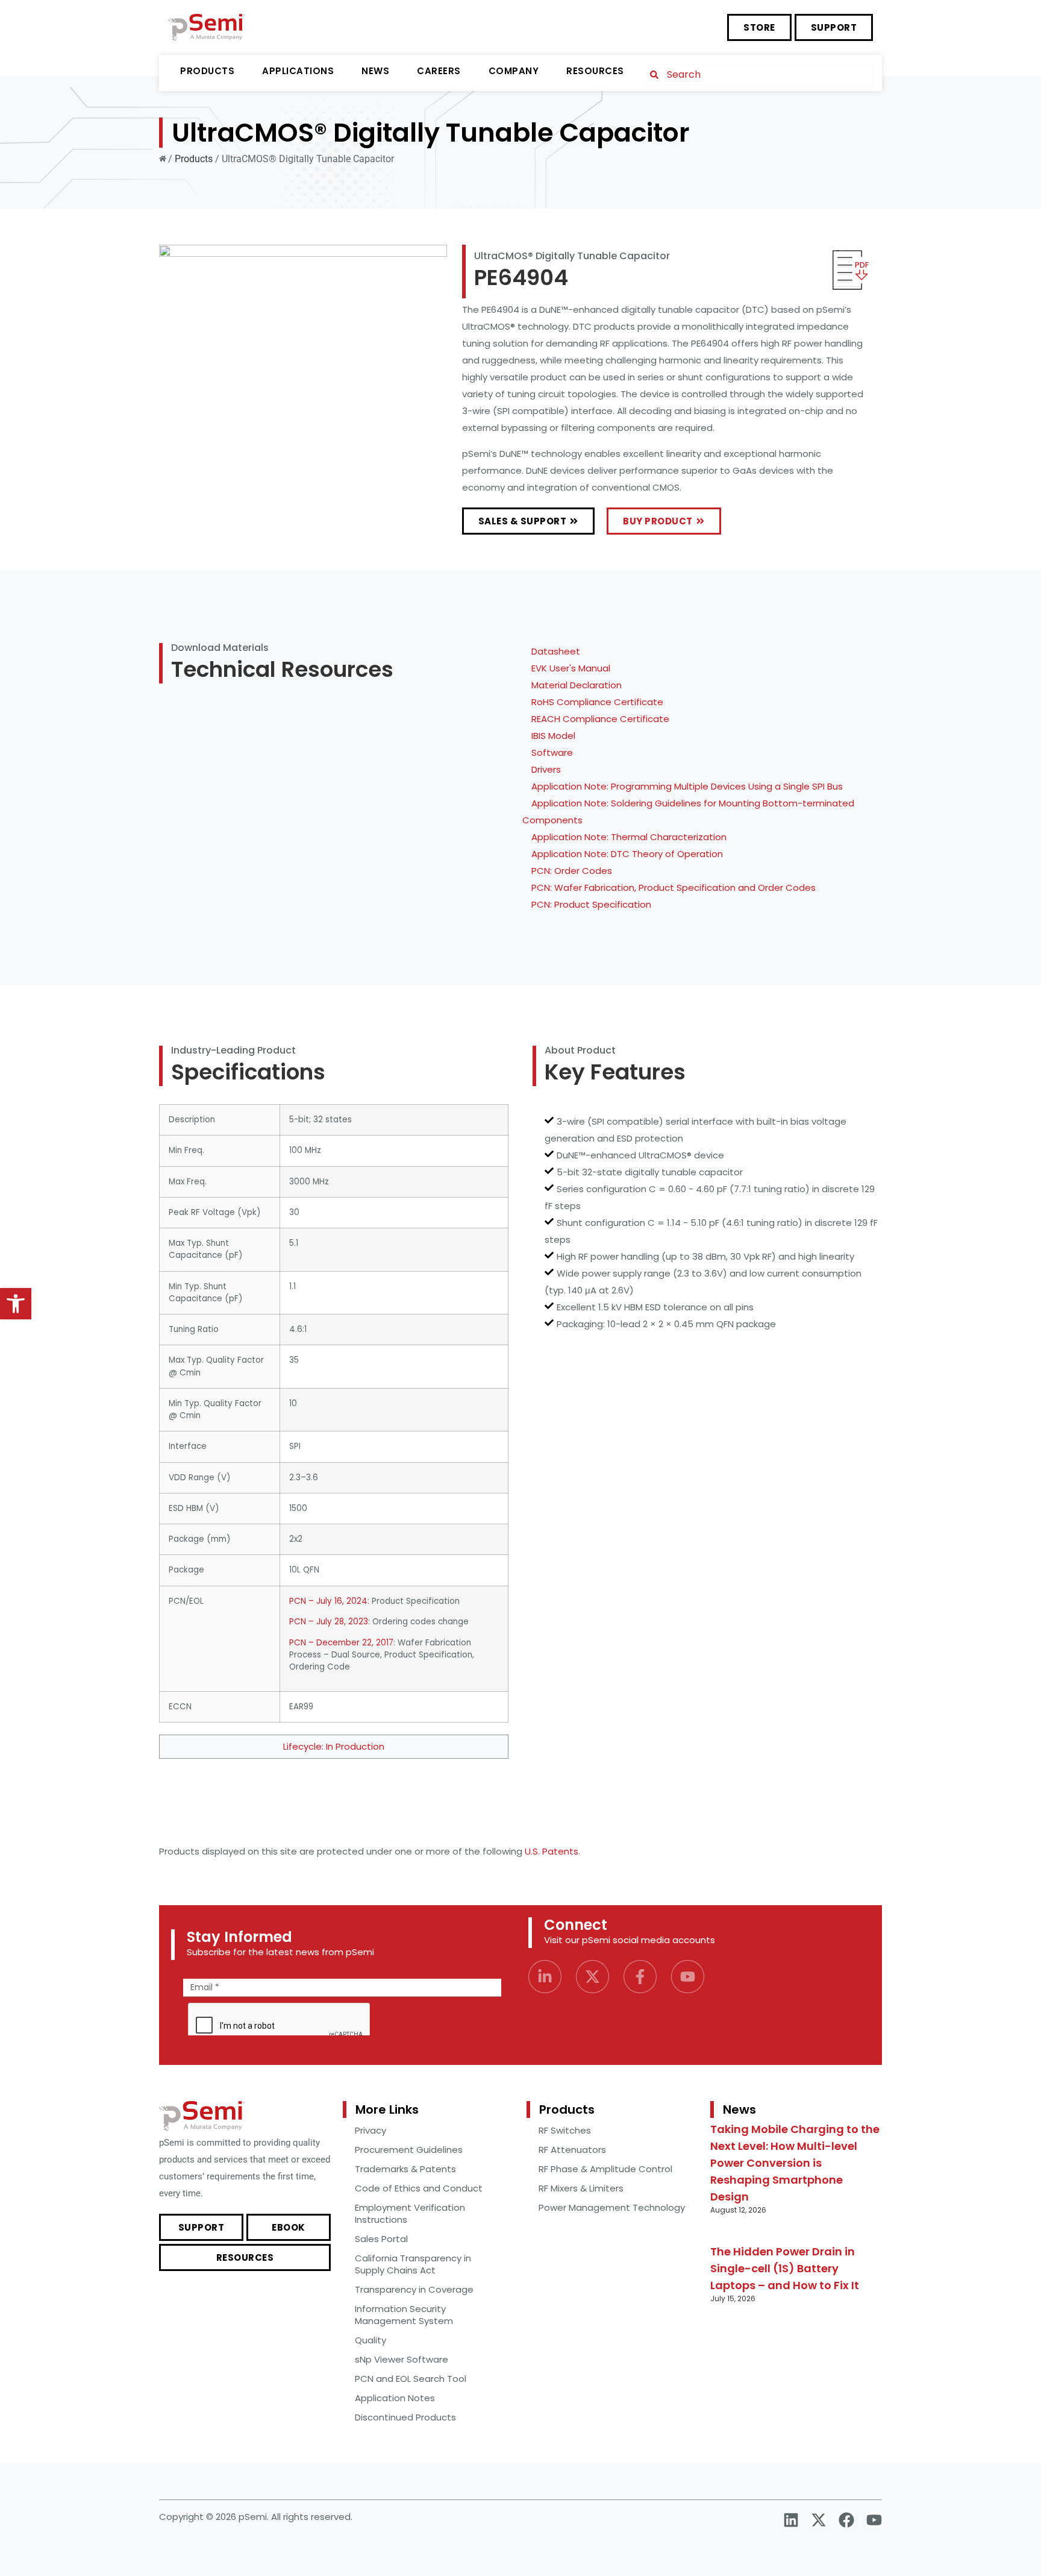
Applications (298, 71)
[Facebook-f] (640, 1977)
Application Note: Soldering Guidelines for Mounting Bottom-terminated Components (688, 812)
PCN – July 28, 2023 (329, 1622)
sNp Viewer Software (402, 2359)
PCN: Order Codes (572, 871)
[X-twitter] (592, 1977)
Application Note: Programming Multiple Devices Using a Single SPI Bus (687, 786)
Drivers (546, 769)
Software (552, 752)
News (375, 71)
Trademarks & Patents (405, 2169)
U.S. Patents (552, 1851)
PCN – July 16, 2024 (328, 1601)
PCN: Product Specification (591, 904)
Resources (595, 71)
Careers (439, 71)
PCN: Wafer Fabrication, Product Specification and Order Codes (674, 887)
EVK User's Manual (571, 668)
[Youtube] (688, 1977)
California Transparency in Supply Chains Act (413, 2264)
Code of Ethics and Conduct (419, 2188)
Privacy (370, 2130)
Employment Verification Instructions (410, 2213)
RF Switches (565, 2130)
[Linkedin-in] (545, 1977)
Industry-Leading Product (233, 1050)
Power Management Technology (612, 2207)
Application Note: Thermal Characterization (629, 837)
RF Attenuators (572, 2150)
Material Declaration (577, 685)
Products (207, 71)
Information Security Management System (404, 2315)
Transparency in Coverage (414, 2289)
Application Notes (395, 2398)
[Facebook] (846, 2520)
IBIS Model (553, 736)
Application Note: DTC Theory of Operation (627, 854)
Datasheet (556, 651)
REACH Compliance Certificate (600, 719)
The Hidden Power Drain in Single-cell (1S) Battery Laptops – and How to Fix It (785, 2268)
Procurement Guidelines (409, 2150)
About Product (580, 1050)
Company (514, 71)
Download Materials (220, 648)
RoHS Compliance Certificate (597, 702)
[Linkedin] (791, 2520)
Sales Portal (381, 2239)
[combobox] (760, 74)
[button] (16, 1304)
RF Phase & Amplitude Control (605, 2169)
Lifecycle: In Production (334, 1746)
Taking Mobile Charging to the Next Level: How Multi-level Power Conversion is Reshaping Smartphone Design (795, 2163)
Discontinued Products (405, 2417)
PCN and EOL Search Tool (411, 2379)
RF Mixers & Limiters (581, 2188)
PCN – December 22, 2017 (341, 1643)
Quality (370, 2340)
